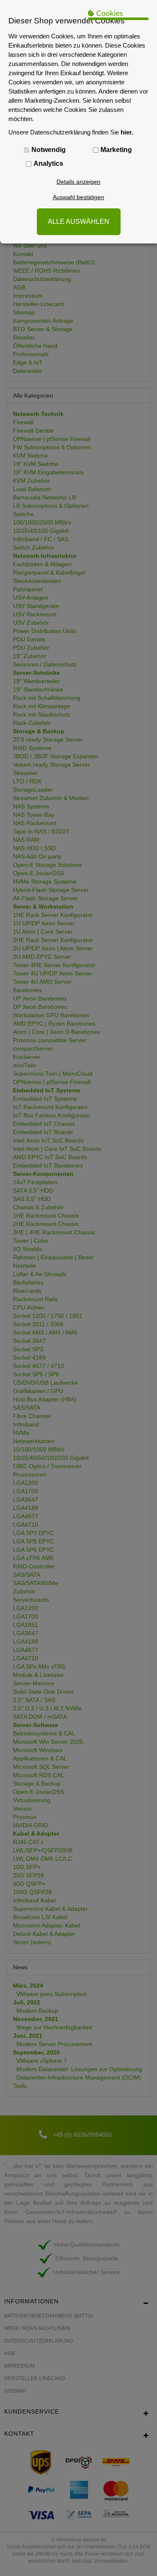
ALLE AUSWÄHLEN (78, 222)
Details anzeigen (78, 182)
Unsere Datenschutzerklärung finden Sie (71, 132)
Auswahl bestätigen (78, 197)
